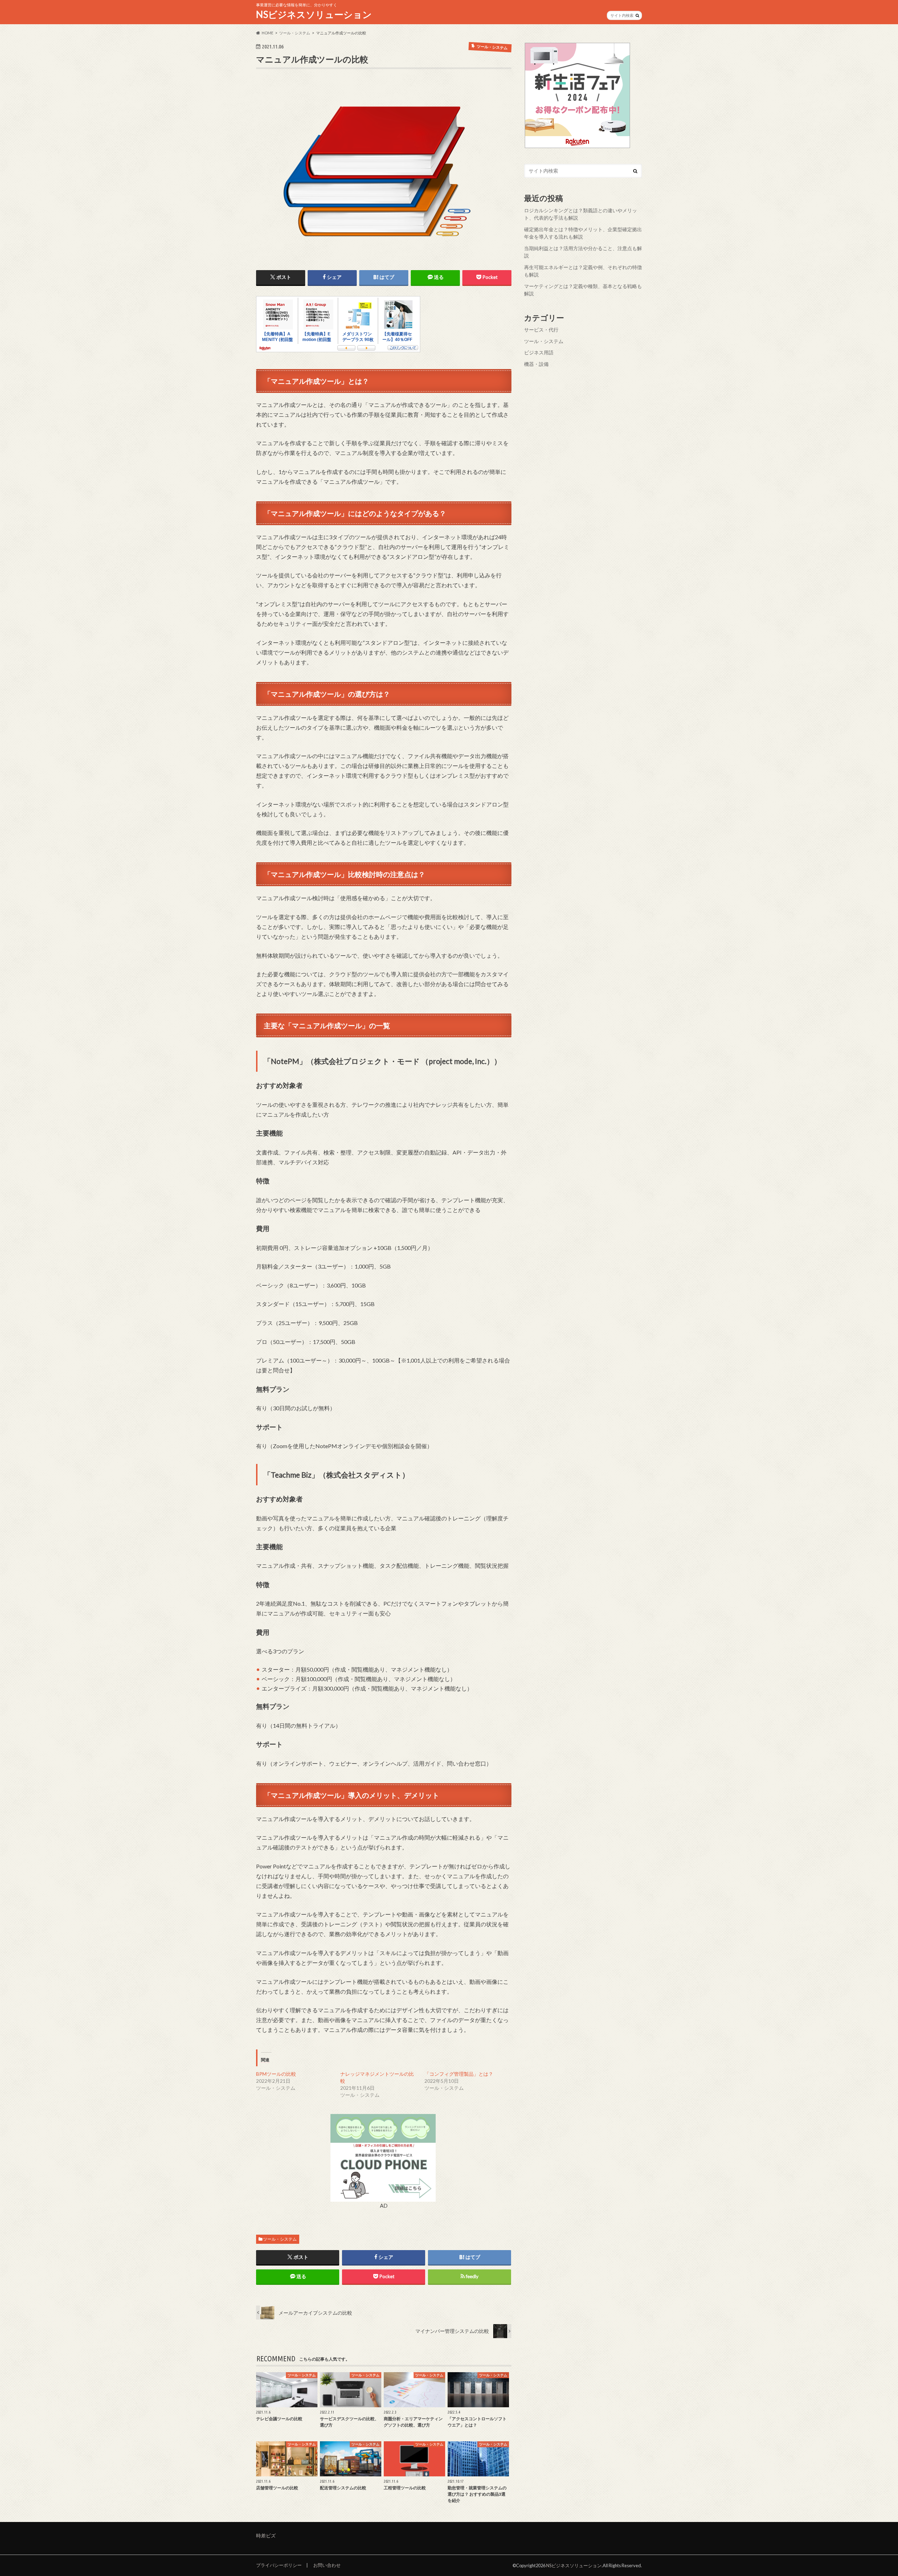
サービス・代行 (541, 330)
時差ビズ (266, 2535)
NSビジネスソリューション (314, 14)
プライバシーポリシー (279, 2565)
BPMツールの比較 (276, 2074)
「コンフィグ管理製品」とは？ (459, 2074)
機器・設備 (536, 364)
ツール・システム (280, 2239)
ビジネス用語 (539, 352)
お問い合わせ (327, 2565)
